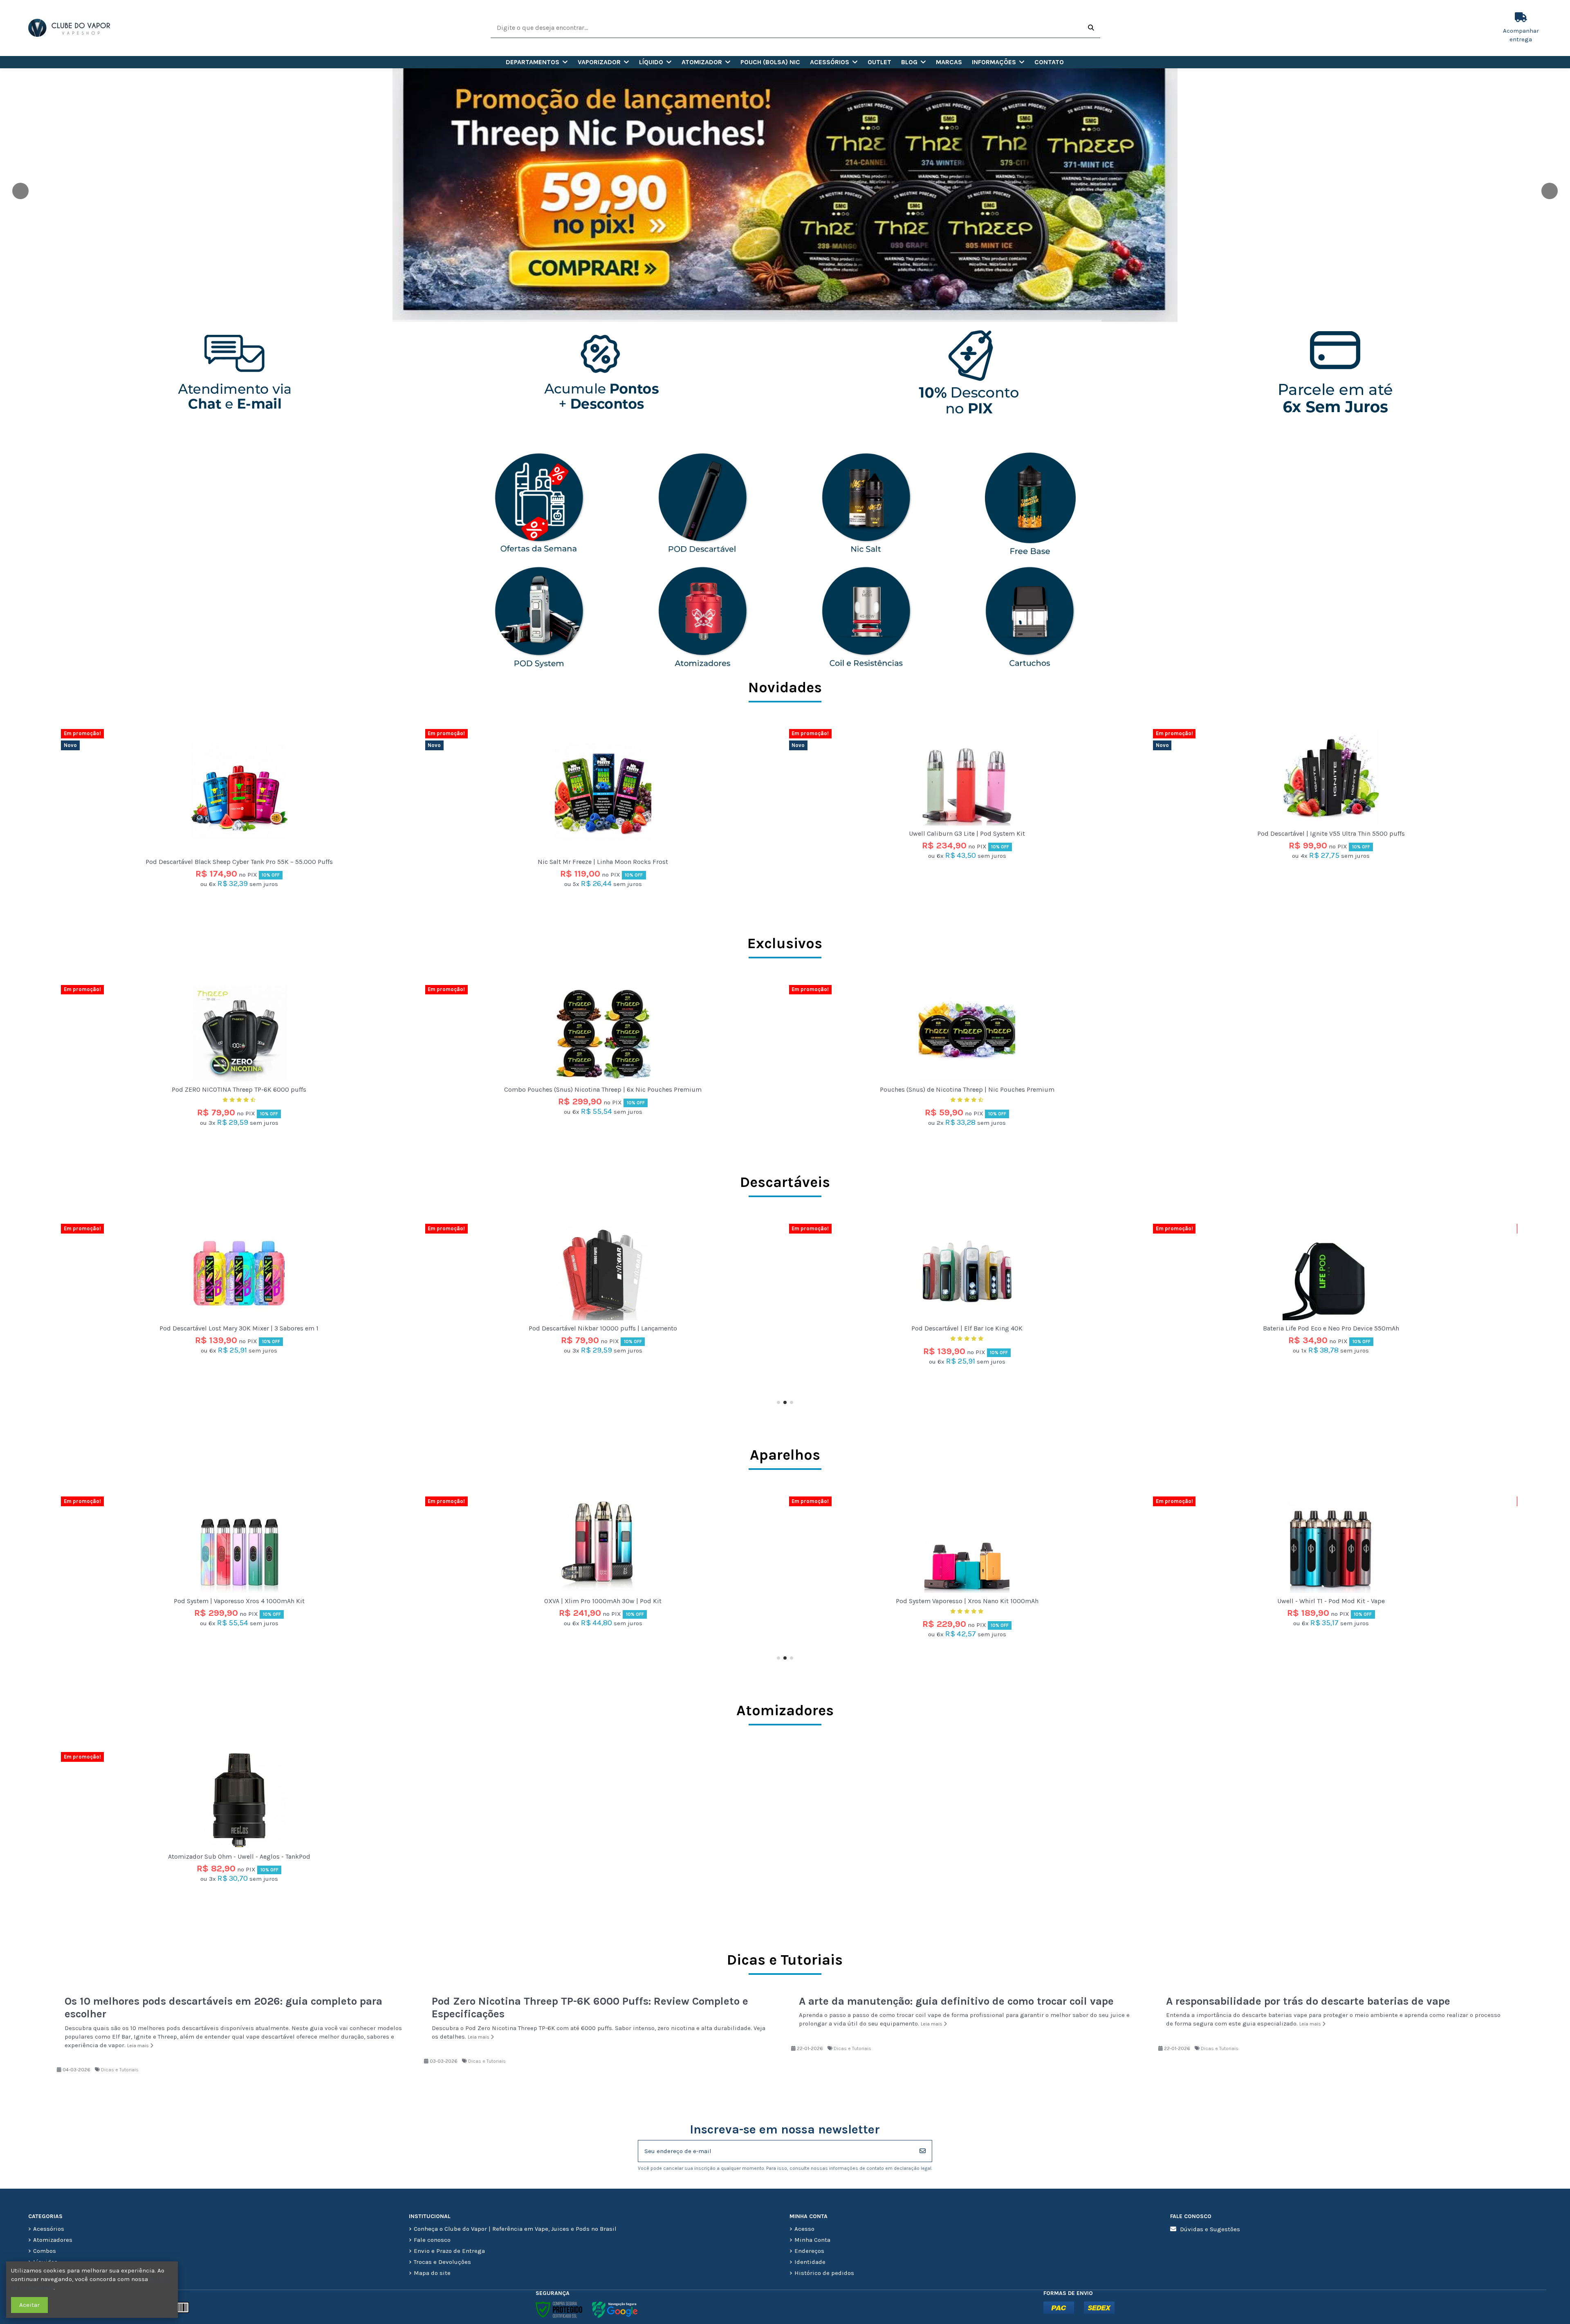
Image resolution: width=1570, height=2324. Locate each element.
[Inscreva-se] (923, 2151)
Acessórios (49, 2229)
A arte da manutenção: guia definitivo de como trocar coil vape (956, 2001)
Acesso (804, 2229)
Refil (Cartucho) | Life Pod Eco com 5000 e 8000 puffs (1331, 1328)
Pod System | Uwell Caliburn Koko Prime (967, 1601)
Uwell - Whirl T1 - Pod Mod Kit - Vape (603, 1601)
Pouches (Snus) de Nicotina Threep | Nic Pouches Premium (967, 1089)
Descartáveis (785, 1182)
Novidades (785, 687)
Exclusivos (785, 943)
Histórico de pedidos (824, 2273)
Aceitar (29, 2305)
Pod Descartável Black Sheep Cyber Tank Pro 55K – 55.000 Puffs (239, 862)
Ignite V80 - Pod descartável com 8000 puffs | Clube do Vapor (967, 1328)
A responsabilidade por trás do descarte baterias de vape (1308, 2001)
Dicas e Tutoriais (120, 2070)
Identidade (810, 2262)
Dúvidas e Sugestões (1210, 2229)
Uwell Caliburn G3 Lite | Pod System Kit (967, 833)
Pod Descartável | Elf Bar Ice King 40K (239, 1328)
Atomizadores (785, 1710)
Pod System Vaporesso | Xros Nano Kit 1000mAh (239, 1601)
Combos (45, 2251)
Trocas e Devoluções (442, 2262)
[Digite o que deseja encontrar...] (1091, 28)
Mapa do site (432, 2273)
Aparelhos (785, 1455)
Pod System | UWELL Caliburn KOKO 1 (1331, 1601)
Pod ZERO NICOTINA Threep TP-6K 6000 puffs (239, 1089)
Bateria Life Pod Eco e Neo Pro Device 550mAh (603, 1328)
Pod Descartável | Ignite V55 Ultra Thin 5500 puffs (1331, 833)
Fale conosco (432, 2240)
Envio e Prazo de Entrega (449, 2251)
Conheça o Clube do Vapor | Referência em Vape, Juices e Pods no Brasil (515, 2229)
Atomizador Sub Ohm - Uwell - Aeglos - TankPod (239, 1856)
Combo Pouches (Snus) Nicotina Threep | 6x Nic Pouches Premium (603, 1089)
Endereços (809, 2251)
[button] (537, 62)
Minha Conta (812, 2240)
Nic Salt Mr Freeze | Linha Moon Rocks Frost (603, 862)
